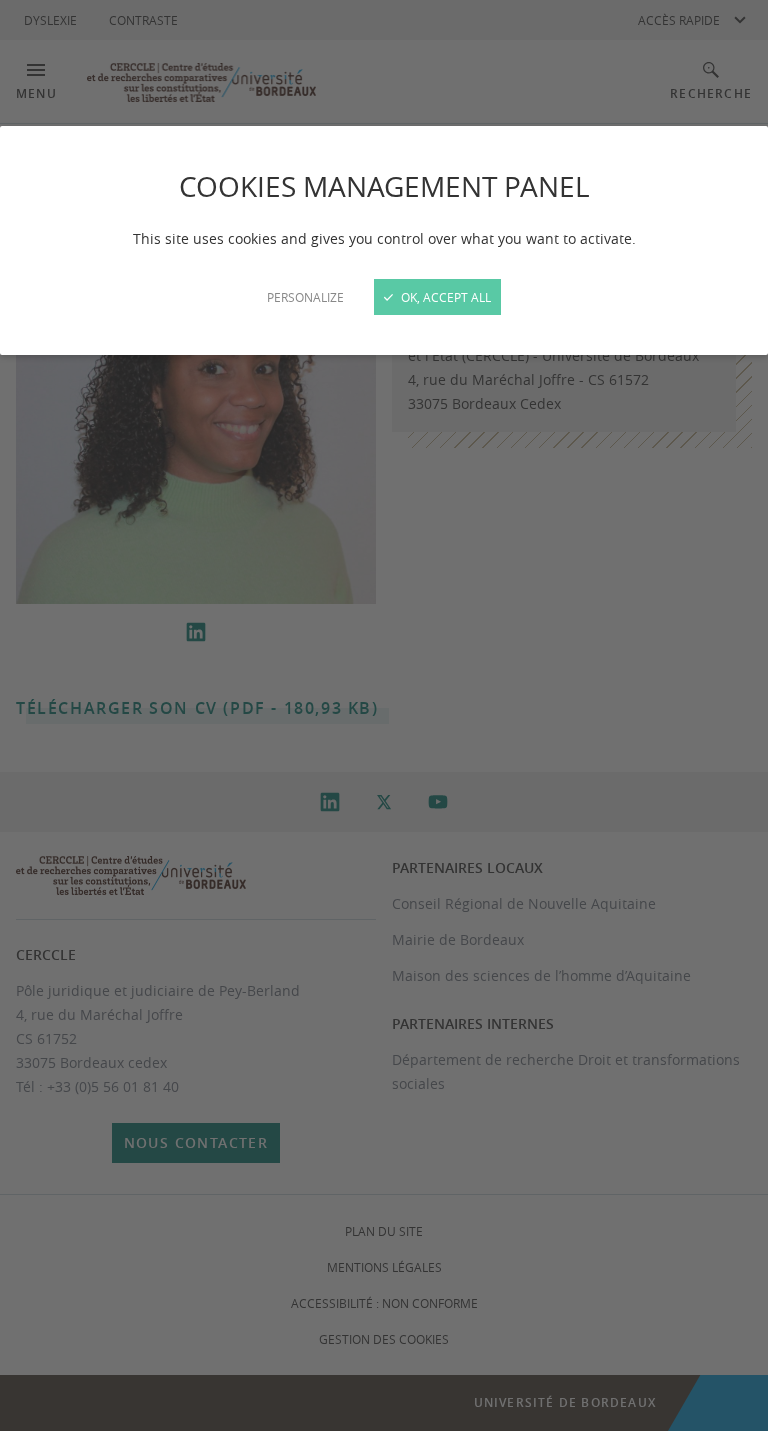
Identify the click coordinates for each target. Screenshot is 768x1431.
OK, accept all (444, 297)
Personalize (305, 297)
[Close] (384, 715)
